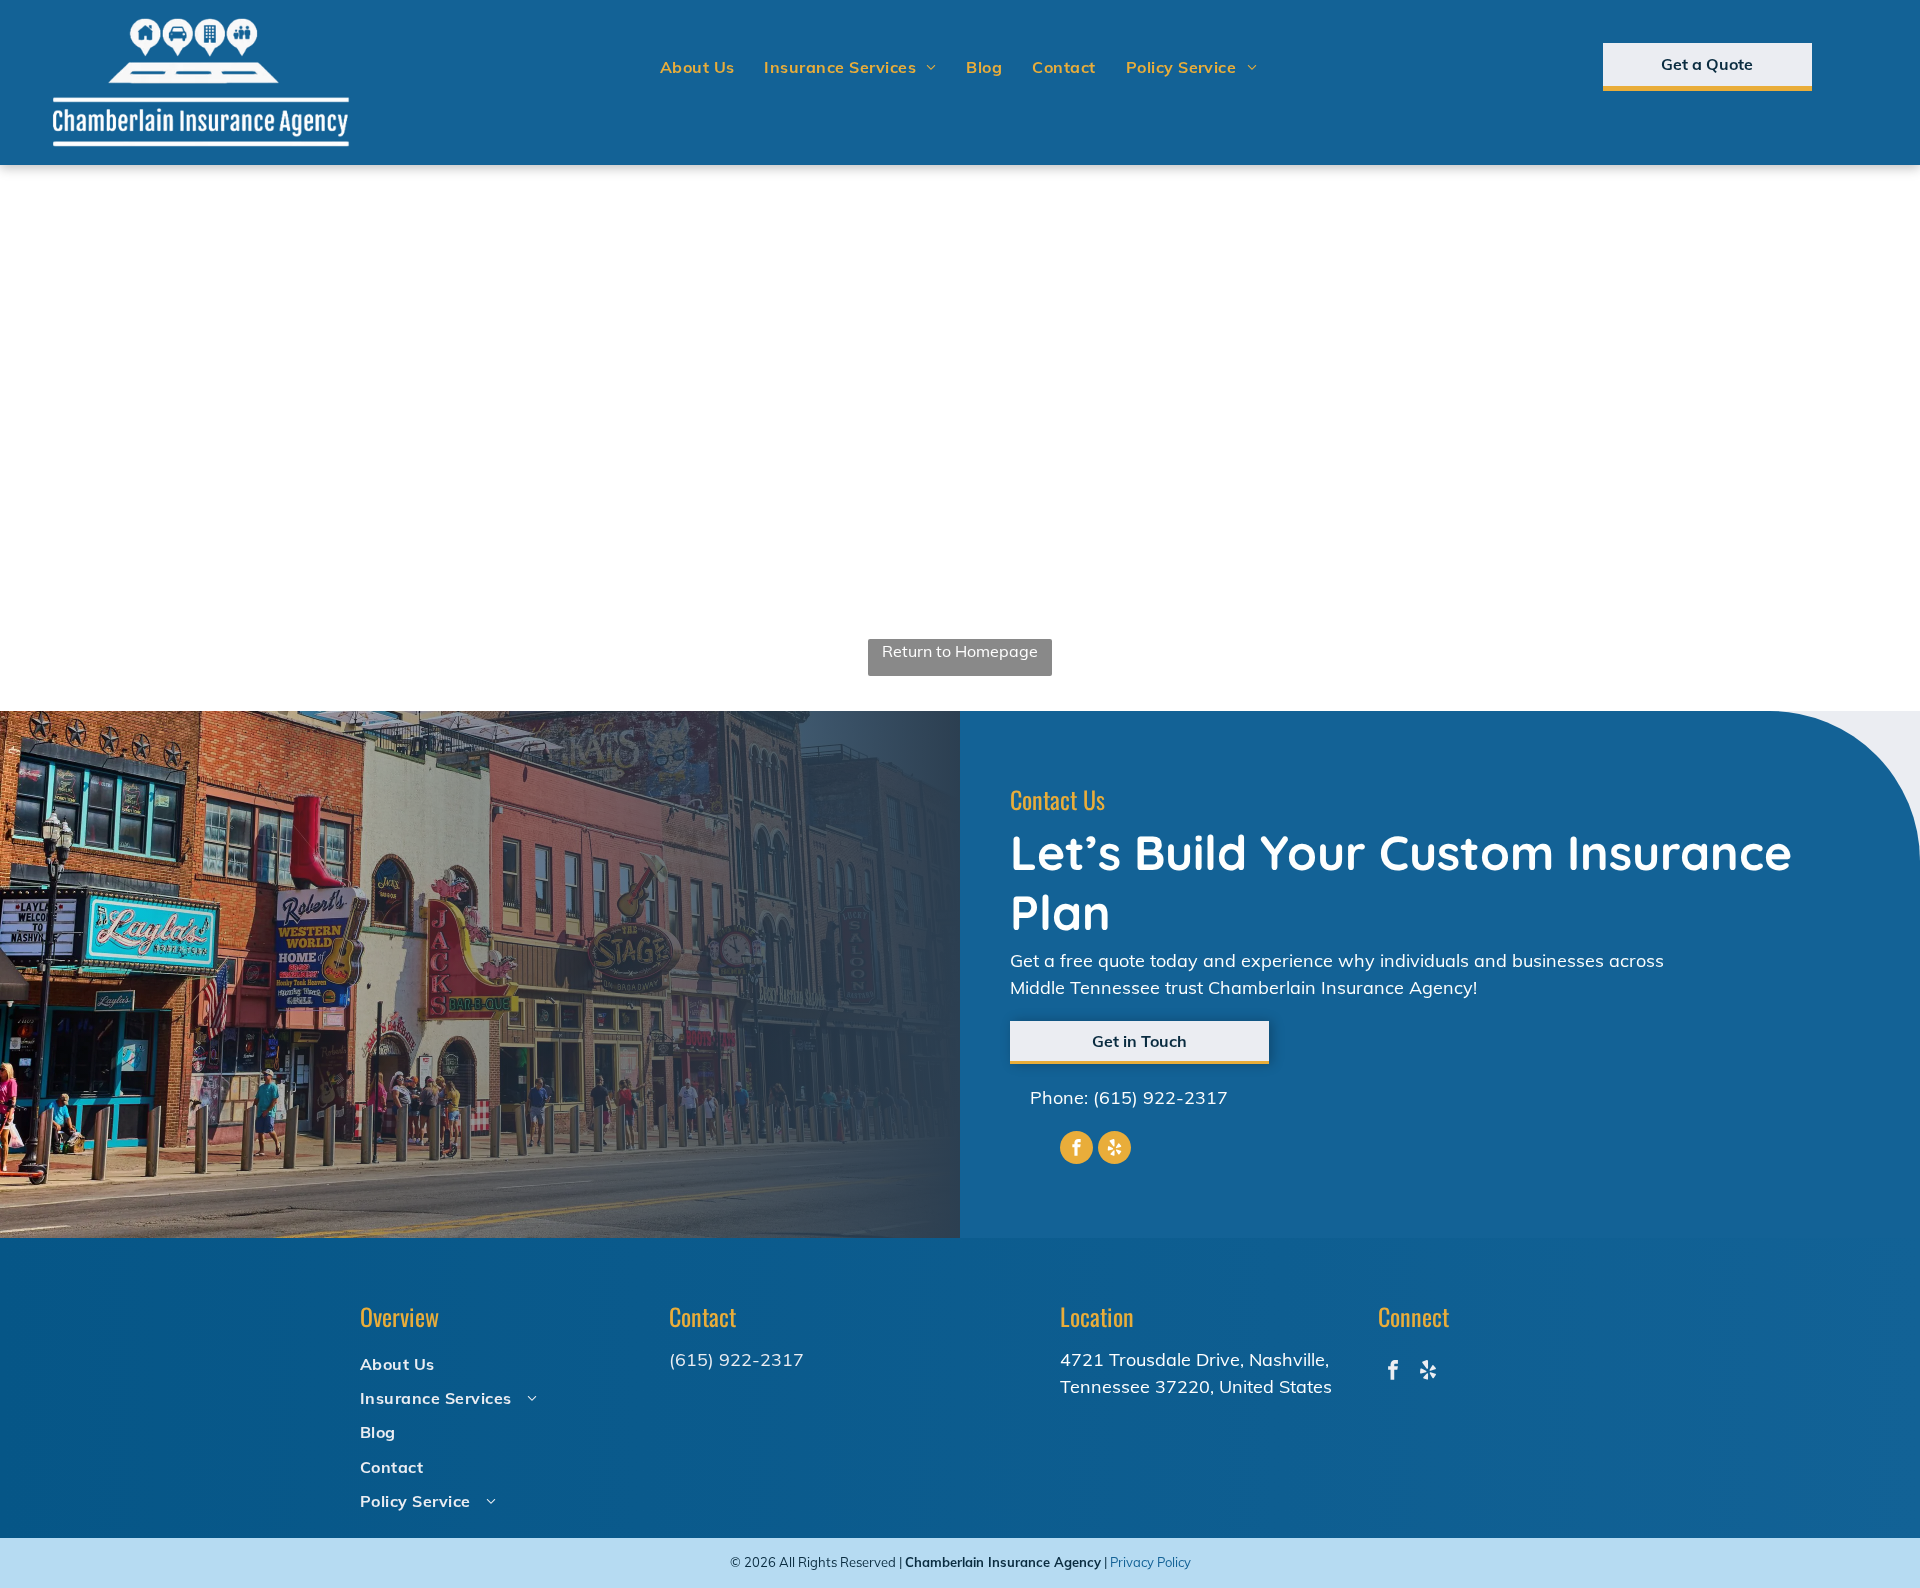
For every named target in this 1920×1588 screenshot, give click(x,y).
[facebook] (1076, 1150)
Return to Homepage (960, 651)
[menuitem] (697, 67)
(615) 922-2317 (1160, 1097)
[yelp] (1114, 1150)
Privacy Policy (1150, 1562)
